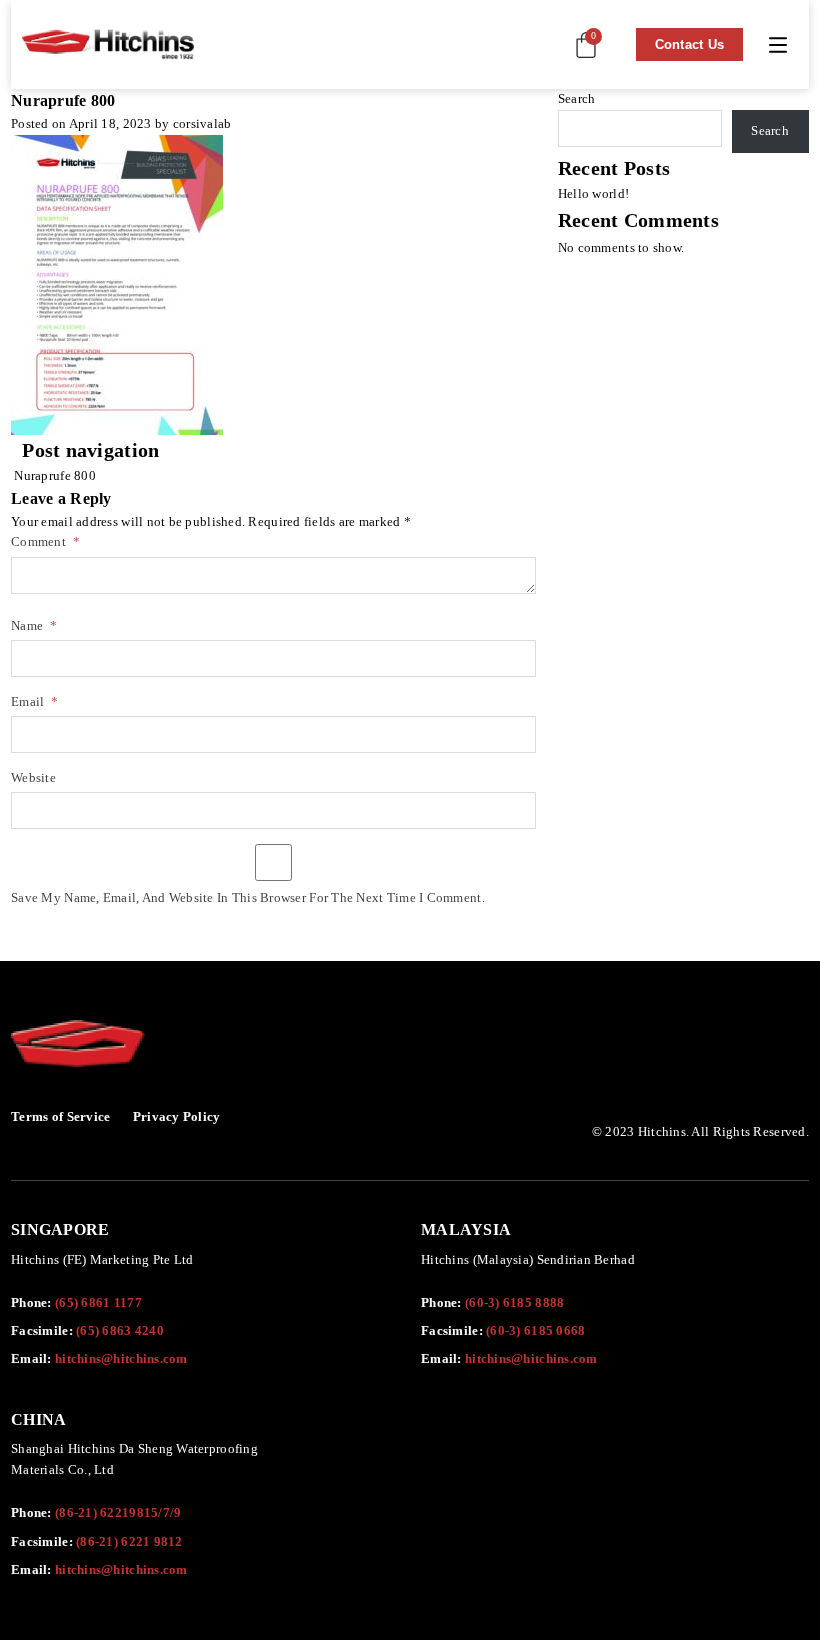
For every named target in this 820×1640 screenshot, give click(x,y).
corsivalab (202, 123)
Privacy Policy (177, 1116)
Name (34, 626)
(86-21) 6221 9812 (129, 1541)
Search (577, 98)
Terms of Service (60, 1116)
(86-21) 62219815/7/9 (118, 1512)
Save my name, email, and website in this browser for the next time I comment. (248, 898)
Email (35, 702)
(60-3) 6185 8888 (514, 1302)
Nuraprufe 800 (53, 475)
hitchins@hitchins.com (121, 1358)
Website (33, 778)
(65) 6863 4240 (120, 1330)
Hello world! (593, 193)
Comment (45, 542)
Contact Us (690, 44)
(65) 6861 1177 (98, 1302)
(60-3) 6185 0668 (535, 1330)
